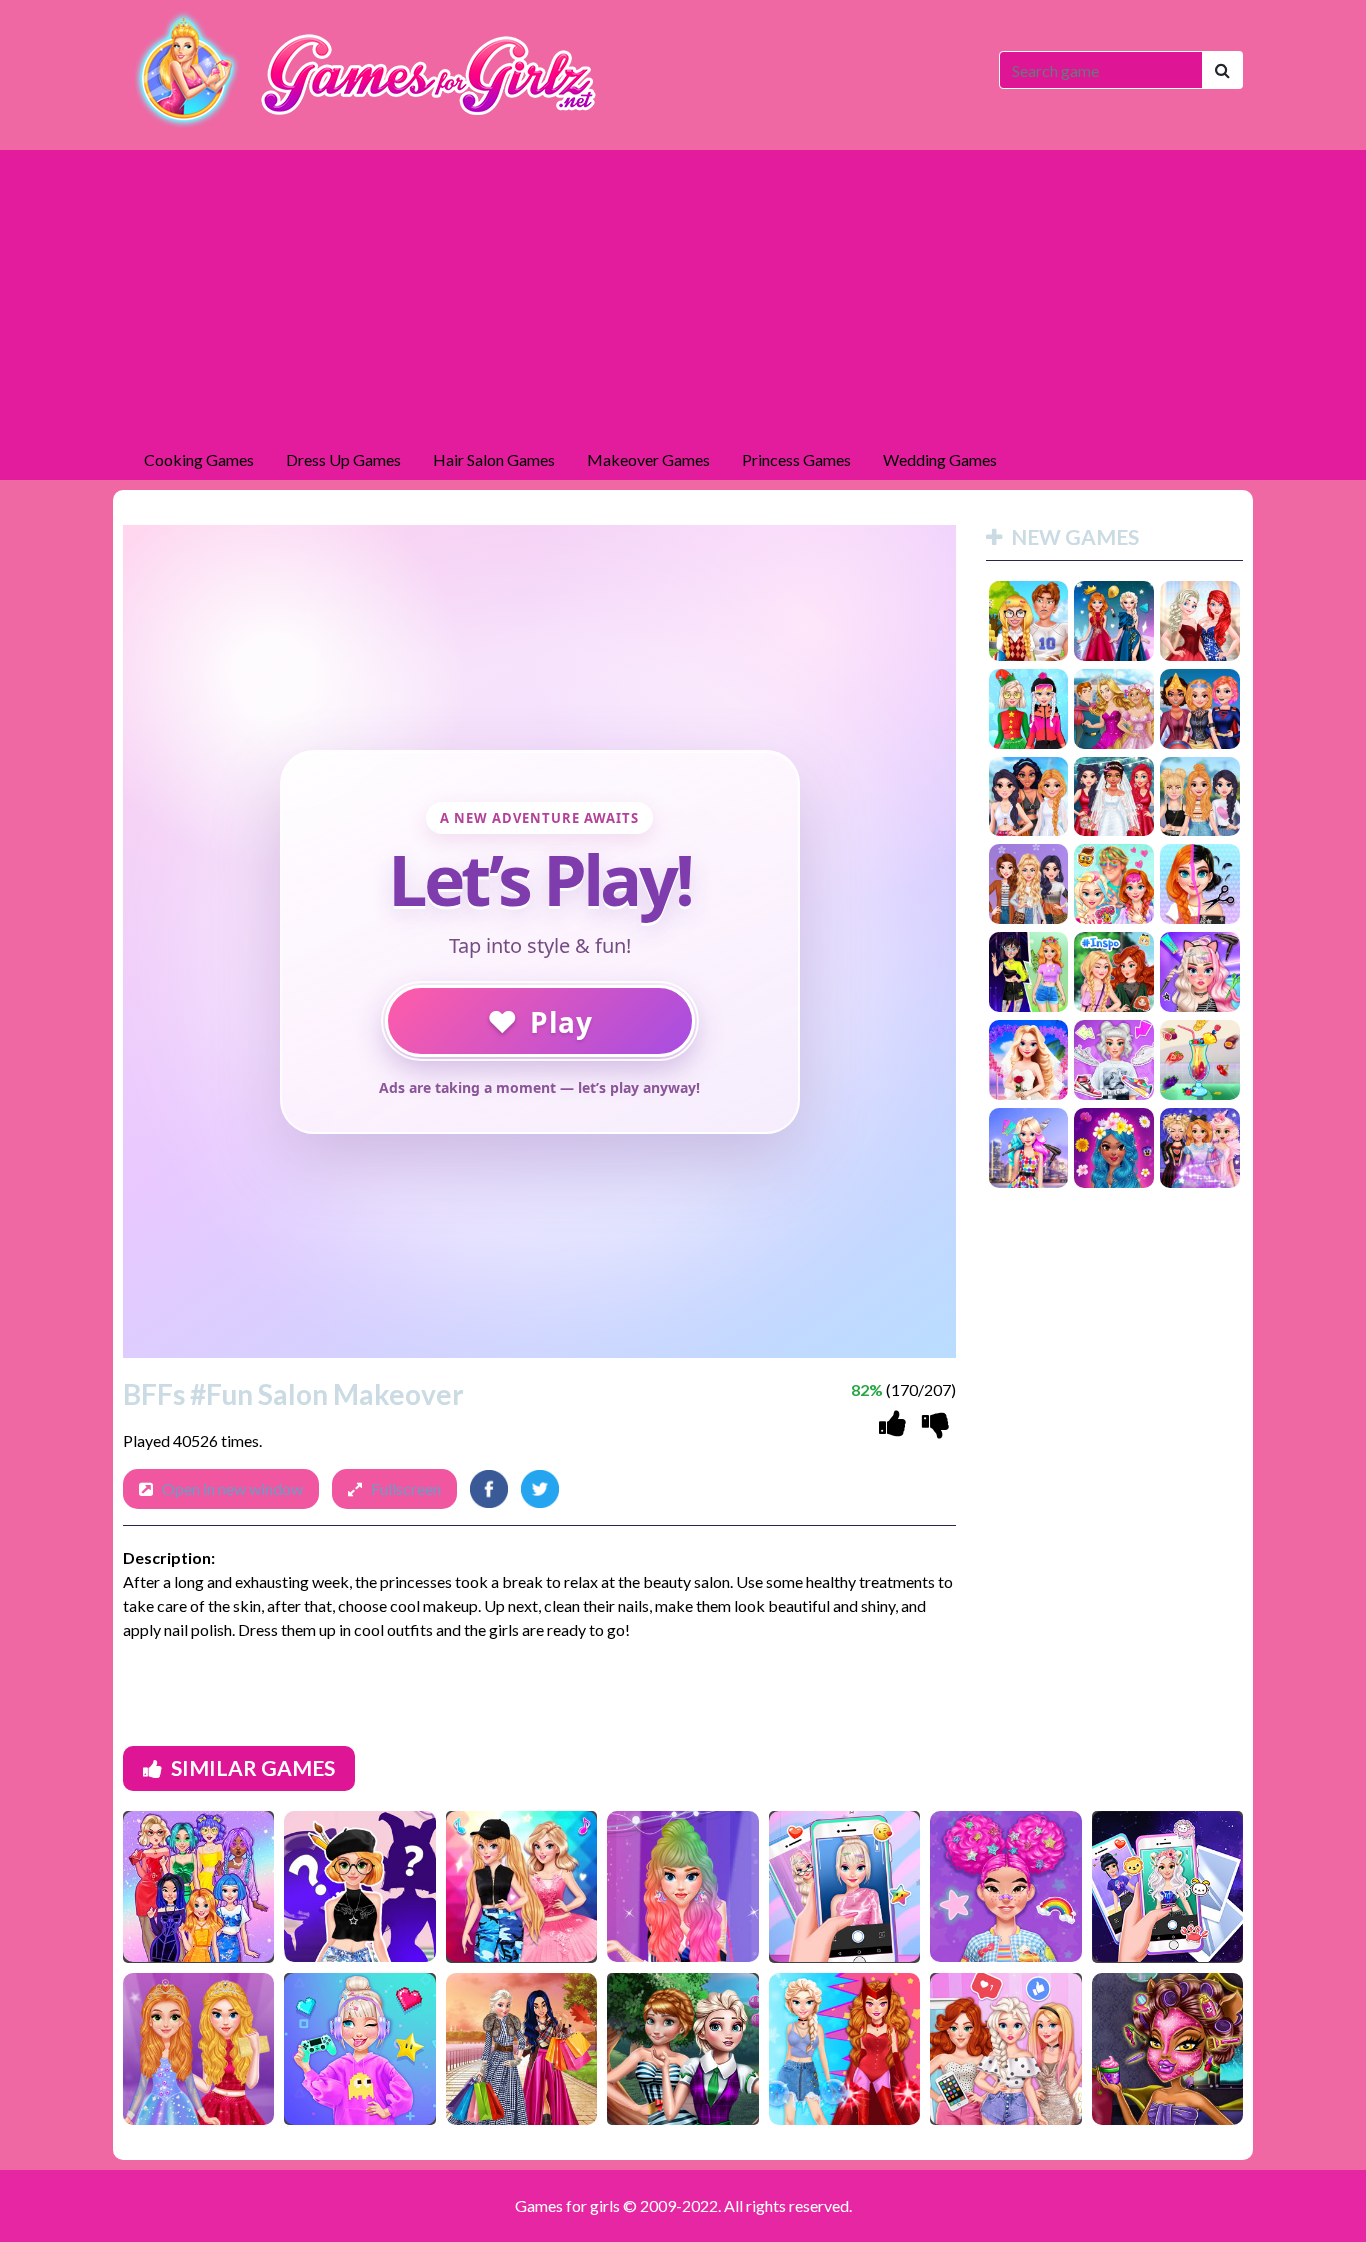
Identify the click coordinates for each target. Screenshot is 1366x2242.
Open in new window (232, 1488)
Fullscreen (406, 1488)
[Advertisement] (683, 290)
